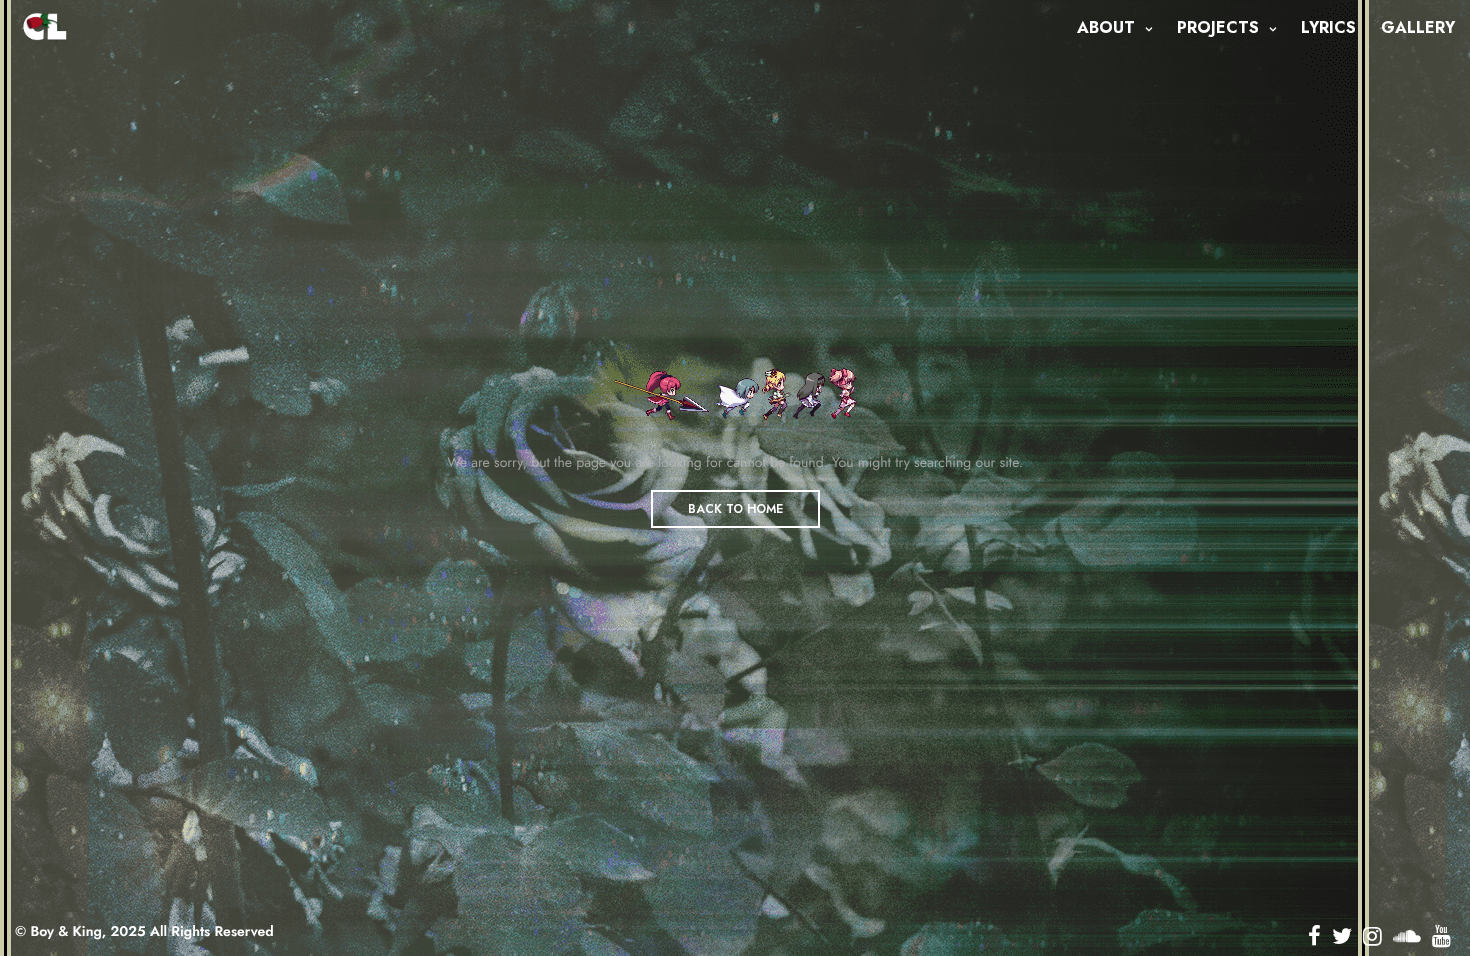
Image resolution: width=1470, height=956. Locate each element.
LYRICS (1328, 27)
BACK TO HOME (735, 509)
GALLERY (1418, 27)
